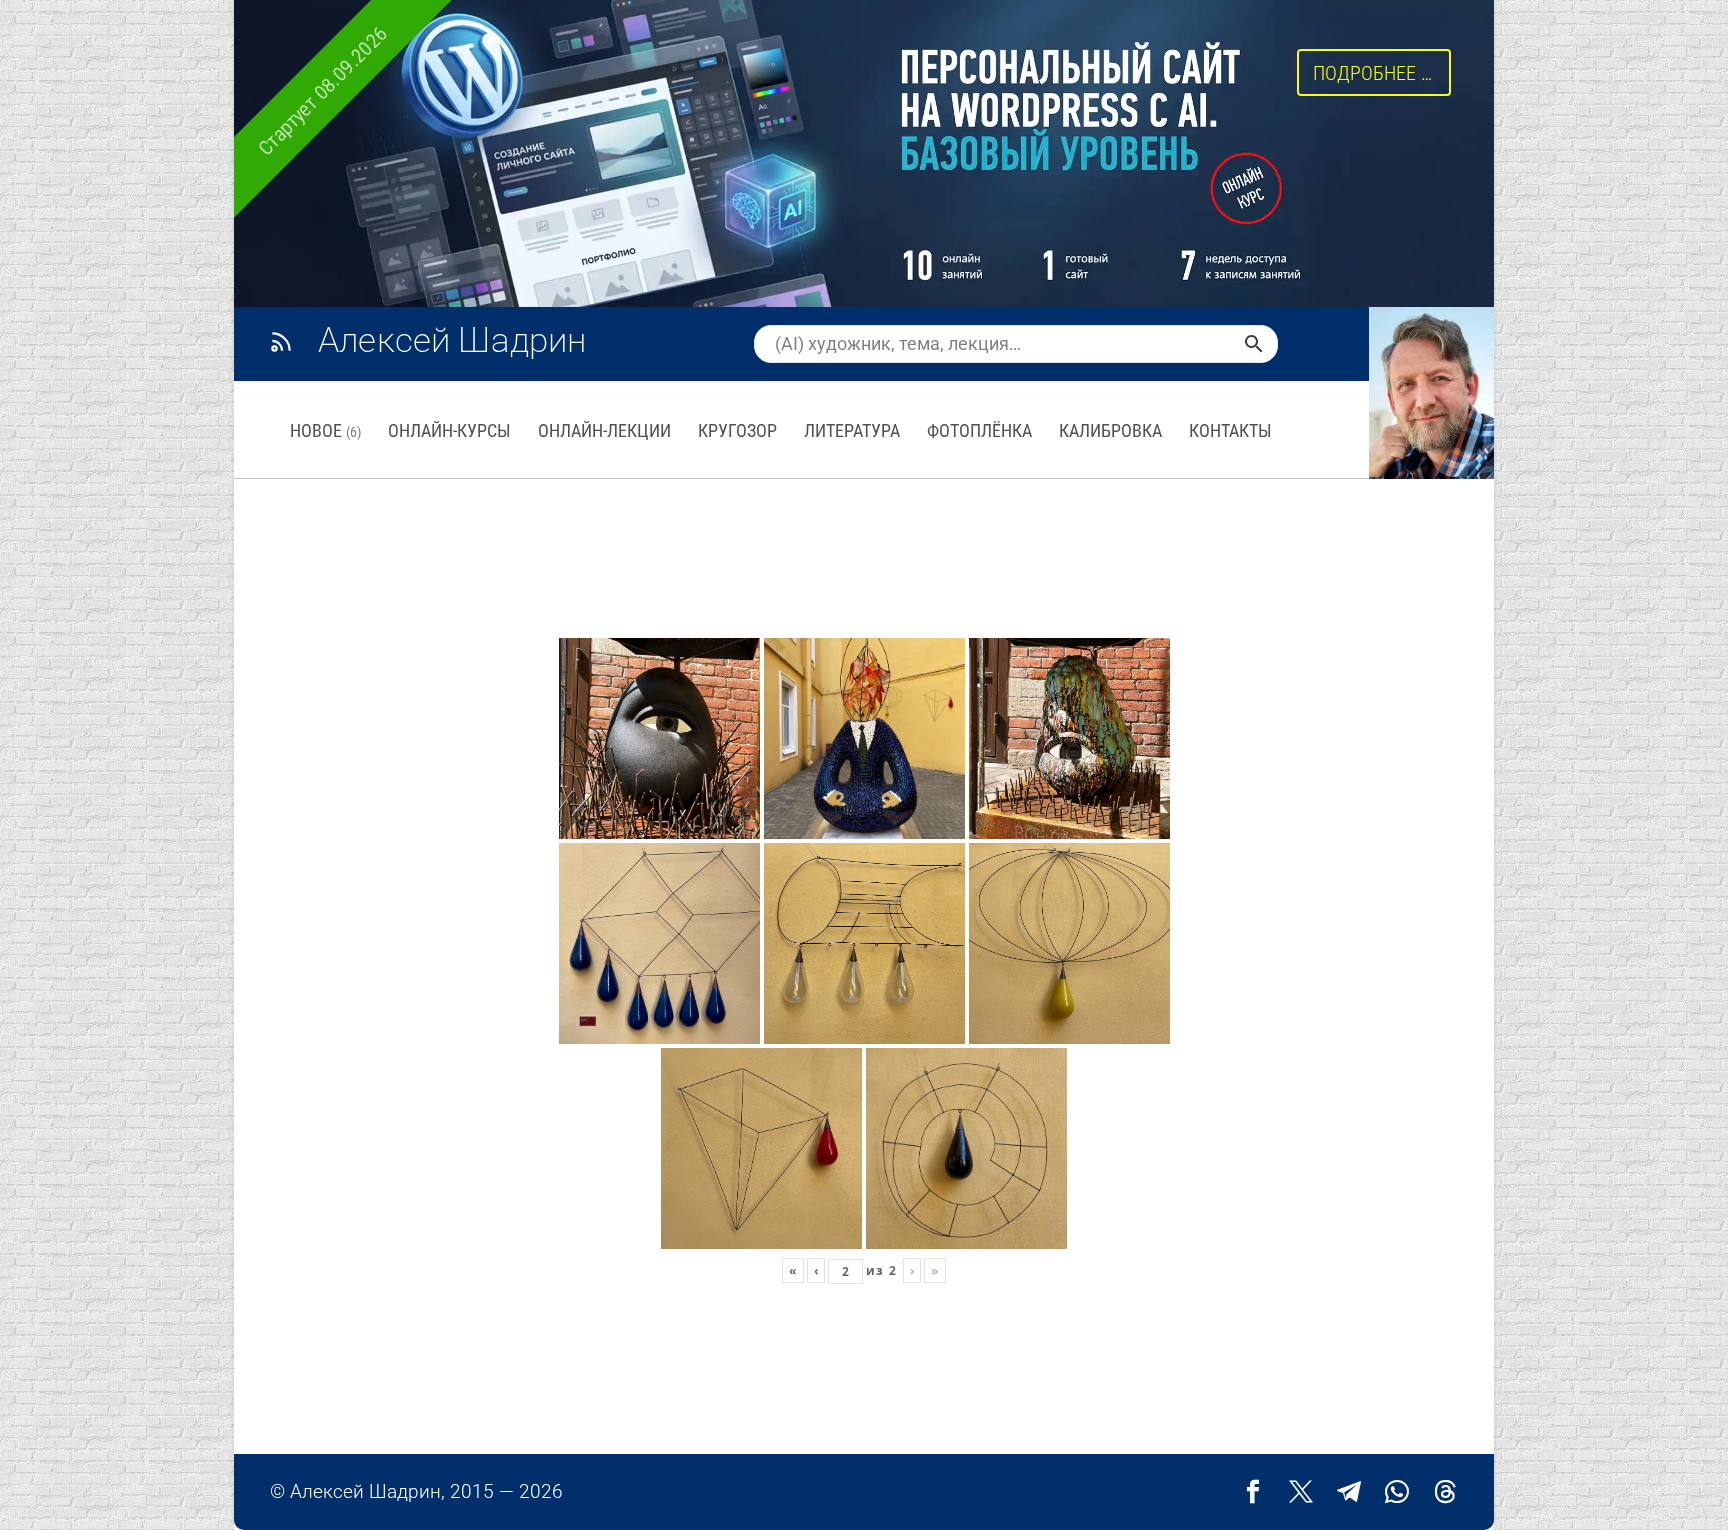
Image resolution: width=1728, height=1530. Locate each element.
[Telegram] (1349, 1492)
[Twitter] (1301, 1492)
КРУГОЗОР (737, 430)
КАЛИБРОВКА (1110, 430)
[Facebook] (1253, 1492)
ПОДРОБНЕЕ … (1372, 73)
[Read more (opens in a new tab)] (449, 343)
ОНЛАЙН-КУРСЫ (449, 430)
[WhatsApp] (1397, 1492)
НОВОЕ (325, 430)
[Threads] (1445, 1492)
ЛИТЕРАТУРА (852, 430)
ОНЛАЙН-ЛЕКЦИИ (604, 430)
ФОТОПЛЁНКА (979, 430)
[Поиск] (1254, 344)
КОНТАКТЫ (1230, 430)
